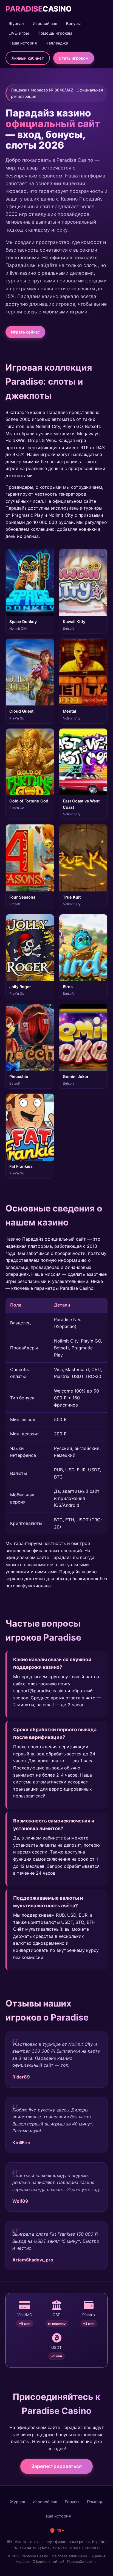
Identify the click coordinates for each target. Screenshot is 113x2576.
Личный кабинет (28, 58)
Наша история (23, 43)
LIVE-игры (19, 33)
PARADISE (38, 9)
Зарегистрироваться (56, 2466)
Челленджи (57, 43)
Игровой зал (45, 23)
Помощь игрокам (55, 33)
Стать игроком (74, 58)
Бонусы (73, 23)
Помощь (95, 2502)
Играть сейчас (25, 332)
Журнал (16, 23)
